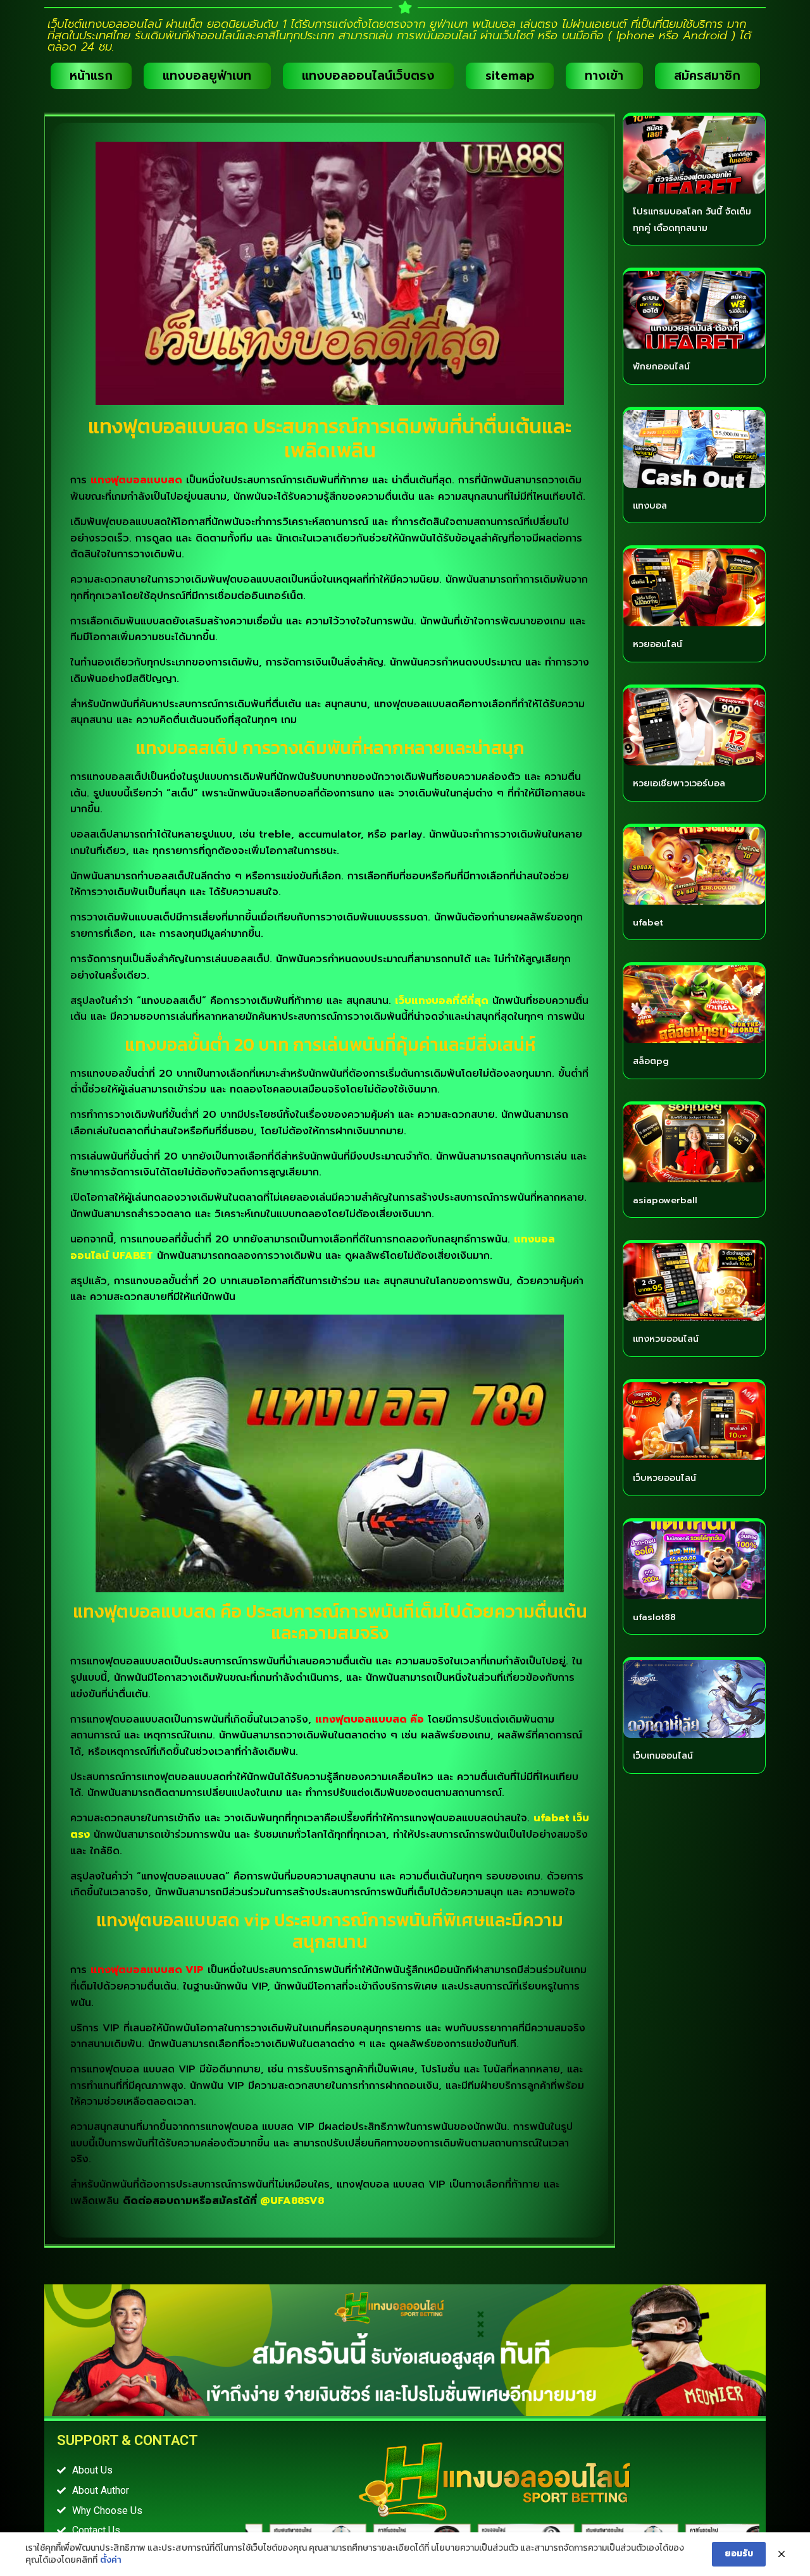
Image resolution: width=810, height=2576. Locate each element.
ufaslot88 (654, 1617)
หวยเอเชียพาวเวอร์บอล (679, 783)
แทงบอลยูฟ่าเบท (207, 76)
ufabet (648, 923)
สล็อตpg (651, 1061)
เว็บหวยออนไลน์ (664, 1478)
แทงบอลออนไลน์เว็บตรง (368, 76)
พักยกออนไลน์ (661, 367)
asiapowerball (665, 1200)
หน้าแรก (91, 76)
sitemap (510, 76)
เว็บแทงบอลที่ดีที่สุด (442, 1001)
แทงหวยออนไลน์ (666, 1339)
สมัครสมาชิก (707, 76)
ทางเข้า (604, 76)
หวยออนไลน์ (657, 644)
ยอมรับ (739, 2554)
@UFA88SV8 (292, 2201)
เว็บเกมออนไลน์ (663, 1756)
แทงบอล (650, 506)
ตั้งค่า (111, 2560)
